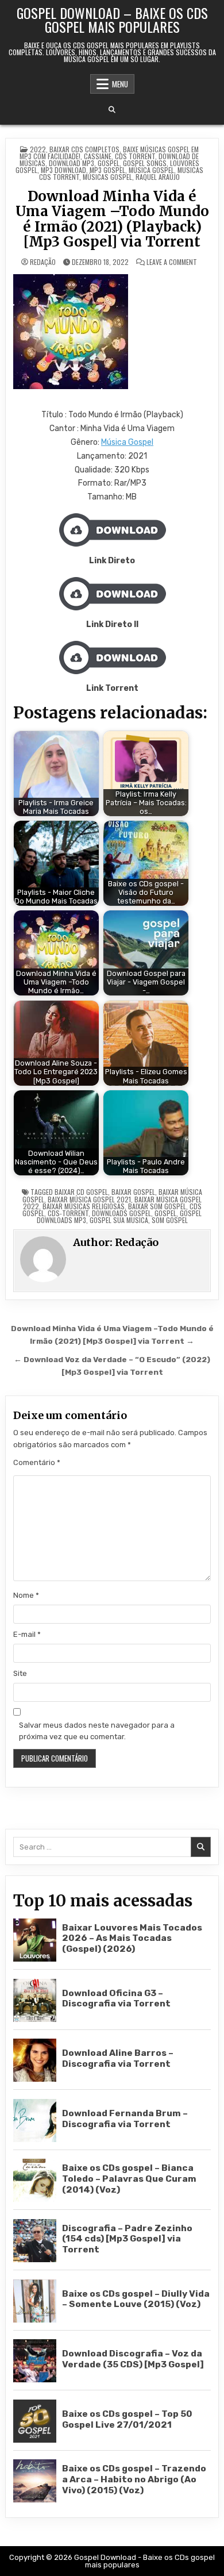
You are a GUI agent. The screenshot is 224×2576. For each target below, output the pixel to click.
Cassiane (98, 156)
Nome (26, 1595)
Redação (43, 262)
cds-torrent (68, 1213)
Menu (120, 84)
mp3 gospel (107, 170)
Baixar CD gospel (81, 1192)
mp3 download (63, 170)
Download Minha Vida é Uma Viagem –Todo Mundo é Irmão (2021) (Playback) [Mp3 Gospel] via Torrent (112, 219)
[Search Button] (112, 110)
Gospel (109, 163)
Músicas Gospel (107, 177)
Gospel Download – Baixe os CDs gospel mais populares (112, 20)
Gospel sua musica (119, 1220)
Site (20, 1673)
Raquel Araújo (158, 177)
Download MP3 (72, 163)
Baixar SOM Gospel (157, 1206)
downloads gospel (121, 1213)
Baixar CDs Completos (84, 149)
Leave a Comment (172, 262)
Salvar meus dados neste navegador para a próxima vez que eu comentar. (97, 1731)
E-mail (27, 1634)
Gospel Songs (145, 163)
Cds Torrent (135, 156)
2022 (38, 149)
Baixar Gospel (133, 1192)
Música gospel (151, 170)
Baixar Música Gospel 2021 (89, 1199)
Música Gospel (127, 442)
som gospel (170, 1220)
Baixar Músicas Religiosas (84, 1206)
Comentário (37, 1462)
